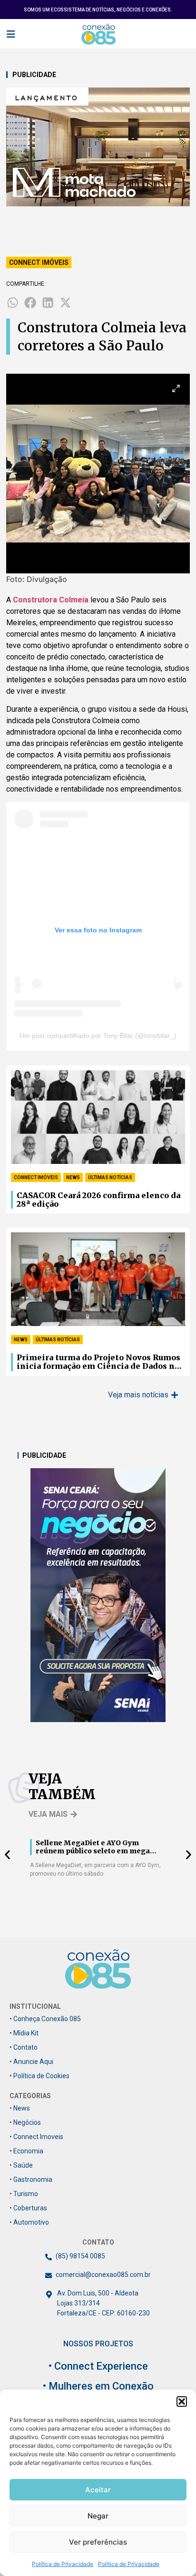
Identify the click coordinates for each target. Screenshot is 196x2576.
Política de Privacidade (63, 2564)
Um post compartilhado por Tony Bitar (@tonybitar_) (98, 1036)
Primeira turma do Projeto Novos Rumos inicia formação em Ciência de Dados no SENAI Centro (98, 1362)
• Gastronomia (31, 2179)
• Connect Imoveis (36, 2137)
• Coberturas (28, 2208)
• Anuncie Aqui (31, 2062)
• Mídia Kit (24, 2033)
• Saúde (21, 2165)
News (73, 1177)
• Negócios (25, 2122)
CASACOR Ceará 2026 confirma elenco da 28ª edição (98, 1200)
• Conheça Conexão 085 (45, 2019)
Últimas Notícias (110, 1177)
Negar (98, 2516)
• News (20, 2108)
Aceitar (98, 2490)
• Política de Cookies (39, 2076)
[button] (182, 2402)
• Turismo (24, 2194)
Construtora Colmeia (51, 600)
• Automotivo (29, 2222)
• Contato (24, 2047)
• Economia (26, 2151)
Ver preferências (98, 2542)
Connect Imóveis (39, 262)
